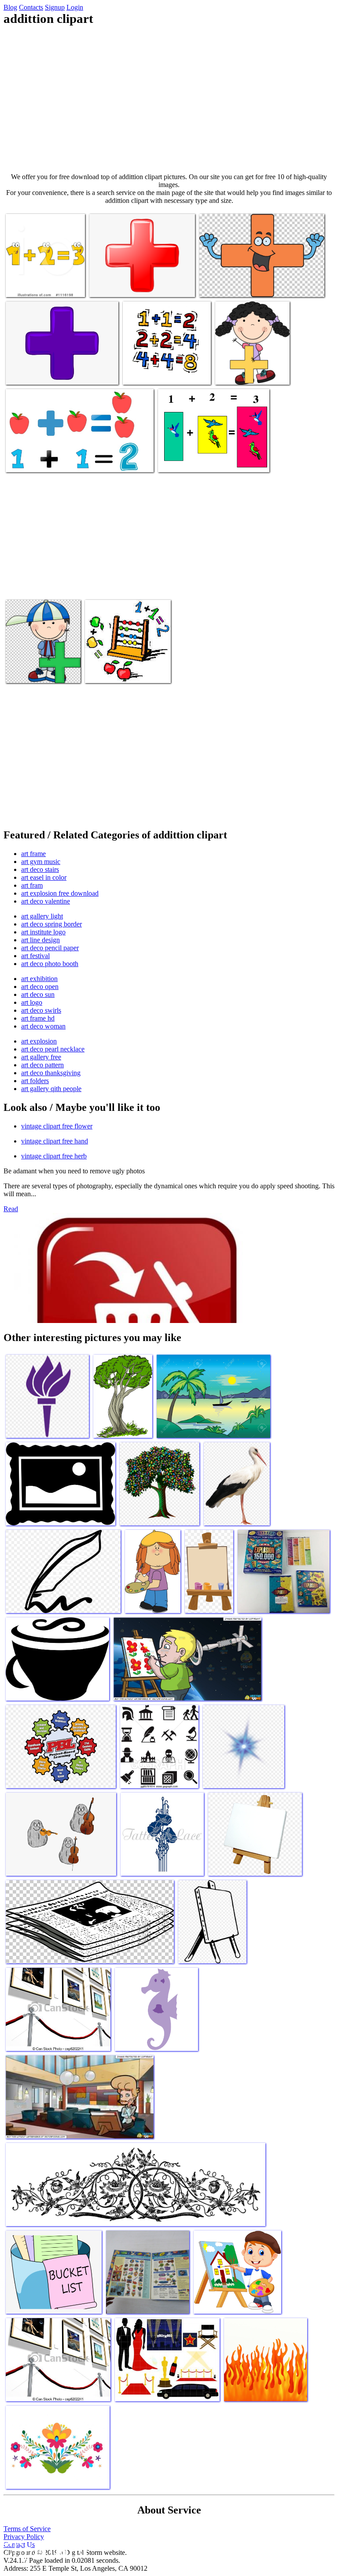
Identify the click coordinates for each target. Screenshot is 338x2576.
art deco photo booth (50, 964)
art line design (40, 940)
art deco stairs (40, 869)
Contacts (31, 7)
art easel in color (44, 877)
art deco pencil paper (50, 948)
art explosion (39, 1041)
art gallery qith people (51, 1089)
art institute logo (43, 932)
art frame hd (38, 1018)
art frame (33, 854)
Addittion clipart (29, 285)
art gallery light (42, 916)
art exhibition (39, 979)
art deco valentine (46, 901)
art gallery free (41, 1057)
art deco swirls (41, 1010)
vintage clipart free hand (55, 1141)
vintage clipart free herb (54, 1156)
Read (11, 1209)
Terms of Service (27, 2529)
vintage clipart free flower (57, 1126)
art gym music (41, 862)
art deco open (40, 987)
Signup (55, 7)
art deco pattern (42, 1065)
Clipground (44, 2549)
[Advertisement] (169, 99)
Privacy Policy (24, 2537)
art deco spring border (51, 924)
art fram (32, 885)
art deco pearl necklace (53, 1049)
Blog (10, 7)
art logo (32, 1002)
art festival (35, 956)
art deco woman (43, 1026)
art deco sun (38, 994)
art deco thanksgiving (51, 1073)
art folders (35, 1081)
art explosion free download (60, 893)
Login (75, 7)
